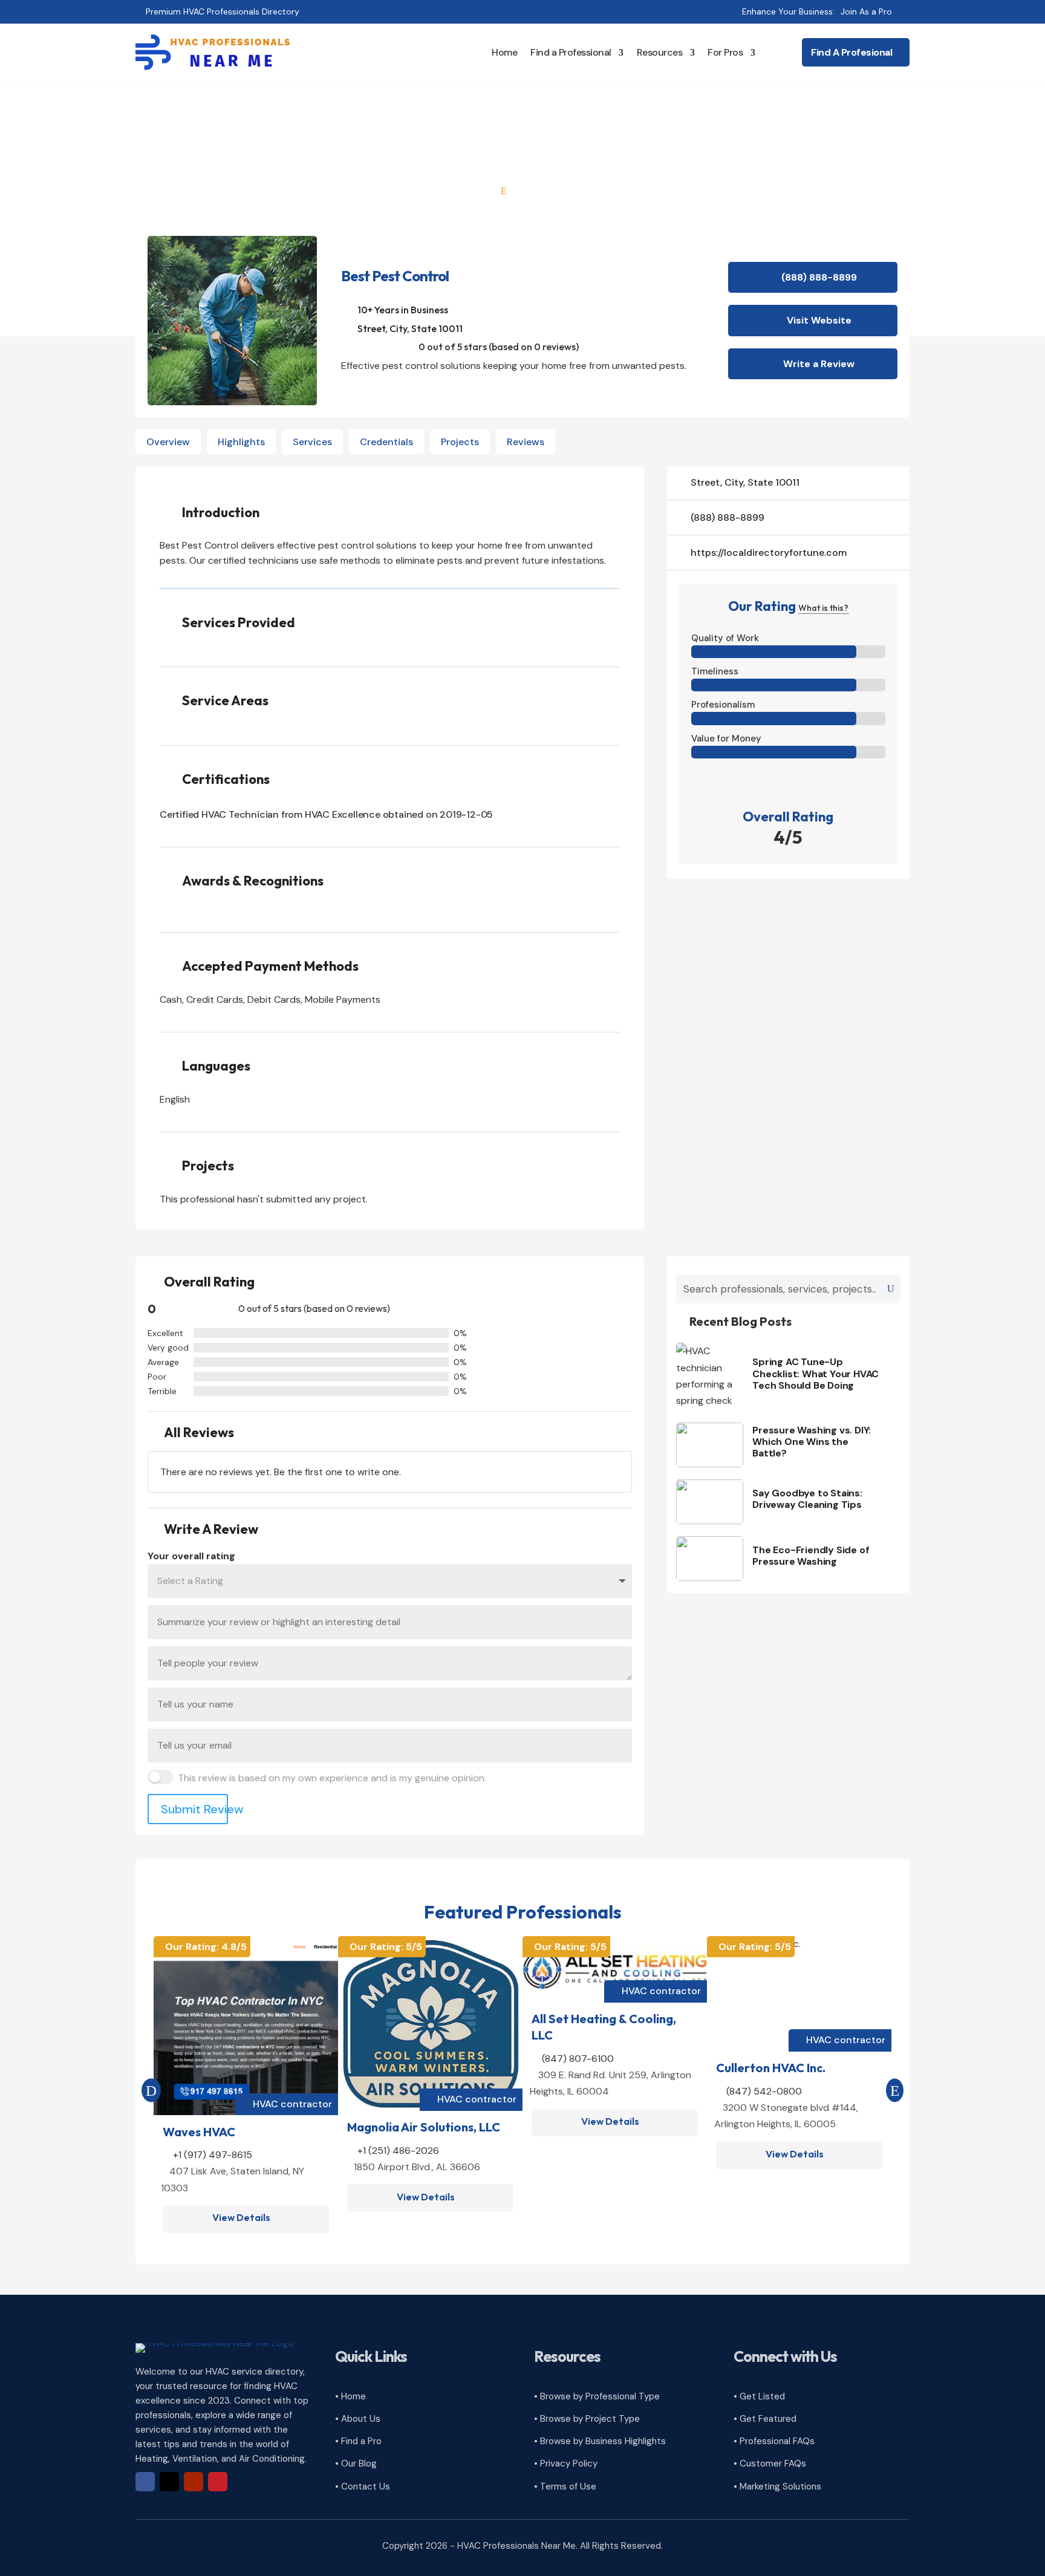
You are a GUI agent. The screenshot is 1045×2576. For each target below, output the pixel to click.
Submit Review (194, 1809)
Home (504, 52)
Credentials (386, 442)
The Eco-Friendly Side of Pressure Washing (811, 1556)
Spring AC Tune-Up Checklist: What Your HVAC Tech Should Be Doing (815, 1373)
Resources (660, 52)
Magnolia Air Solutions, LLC (424, 2127)
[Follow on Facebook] (145, 2482)
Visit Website (819, 320)
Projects (460, 442)
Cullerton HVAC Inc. (771, 2068)
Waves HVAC (199, 2132)
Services (312, 442)
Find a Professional (571, 52)
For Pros (725, 52)
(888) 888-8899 (819, 277)
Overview (168, 442)
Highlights (241, 442)
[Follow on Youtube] (194, 2482)
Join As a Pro (866, 11)
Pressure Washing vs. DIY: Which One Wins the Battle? (812, 1442)
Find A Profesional (851, 52)
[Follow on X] (169, 2482)
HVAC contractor (292, 2104)
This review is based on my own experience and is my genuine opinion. (332, 1778)
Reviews (526, 442)
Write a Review (819, 364)
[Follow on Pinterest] (218, 2482)
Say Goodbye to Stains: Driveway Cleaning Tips (807, 1499)
